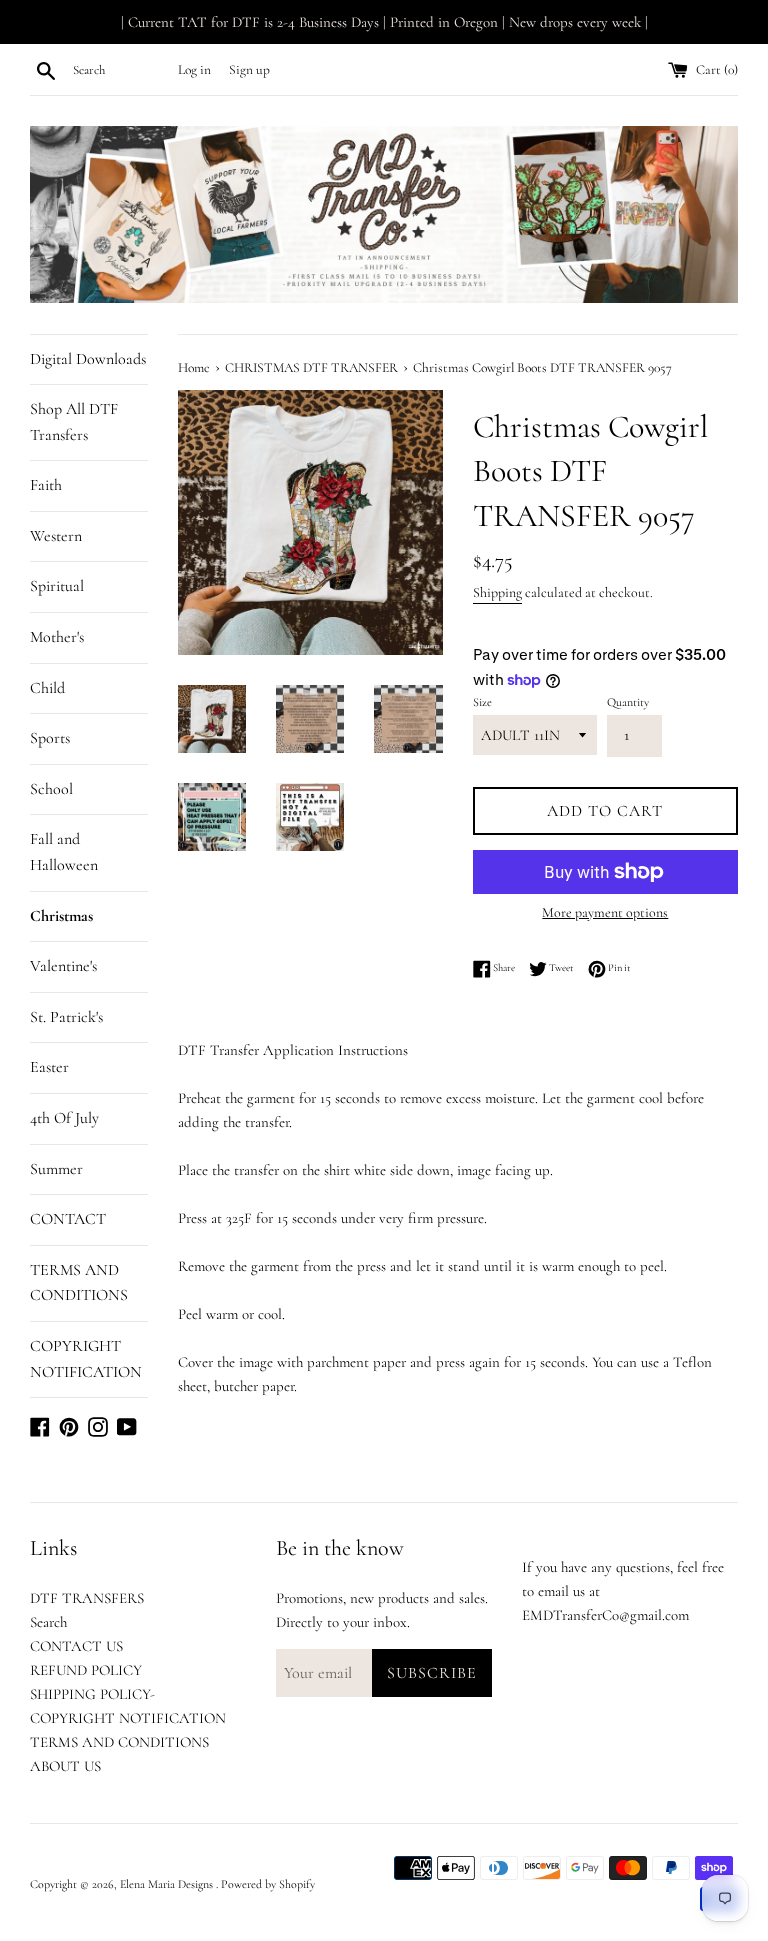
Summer (56, 1169)
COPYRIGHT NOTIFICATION (86, 1359)
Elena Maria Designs (168, 1884)
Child (47, 688)
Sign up (249, 70)
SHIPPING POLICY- (92, 1694)
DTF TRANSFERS (87, 1598)
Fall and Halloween (64, 852)
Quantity (628, 702)
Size (482, 702)
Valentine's (63, 966)
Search (48, 1622)
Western (56, 536)
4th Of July (64, 1118)
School (51, 789)
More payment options (605, 912)
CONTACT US (76, 1646)
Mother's (57, 637)
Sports (50, 738)
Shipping (497, 592)
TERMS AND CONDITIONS (79, 1283)
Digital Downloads (88, 359)
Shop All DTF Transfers (74, 422)
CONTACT (68, 1219)
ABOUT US (65, 1766)
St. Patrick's (66, 1017)
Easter (49, 1067)
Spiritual (57, 586)
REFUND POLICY (86, 1670)
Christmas (61, 916)
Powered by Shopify (268, 1884)
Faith (46, 485)
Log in (194, 70)
